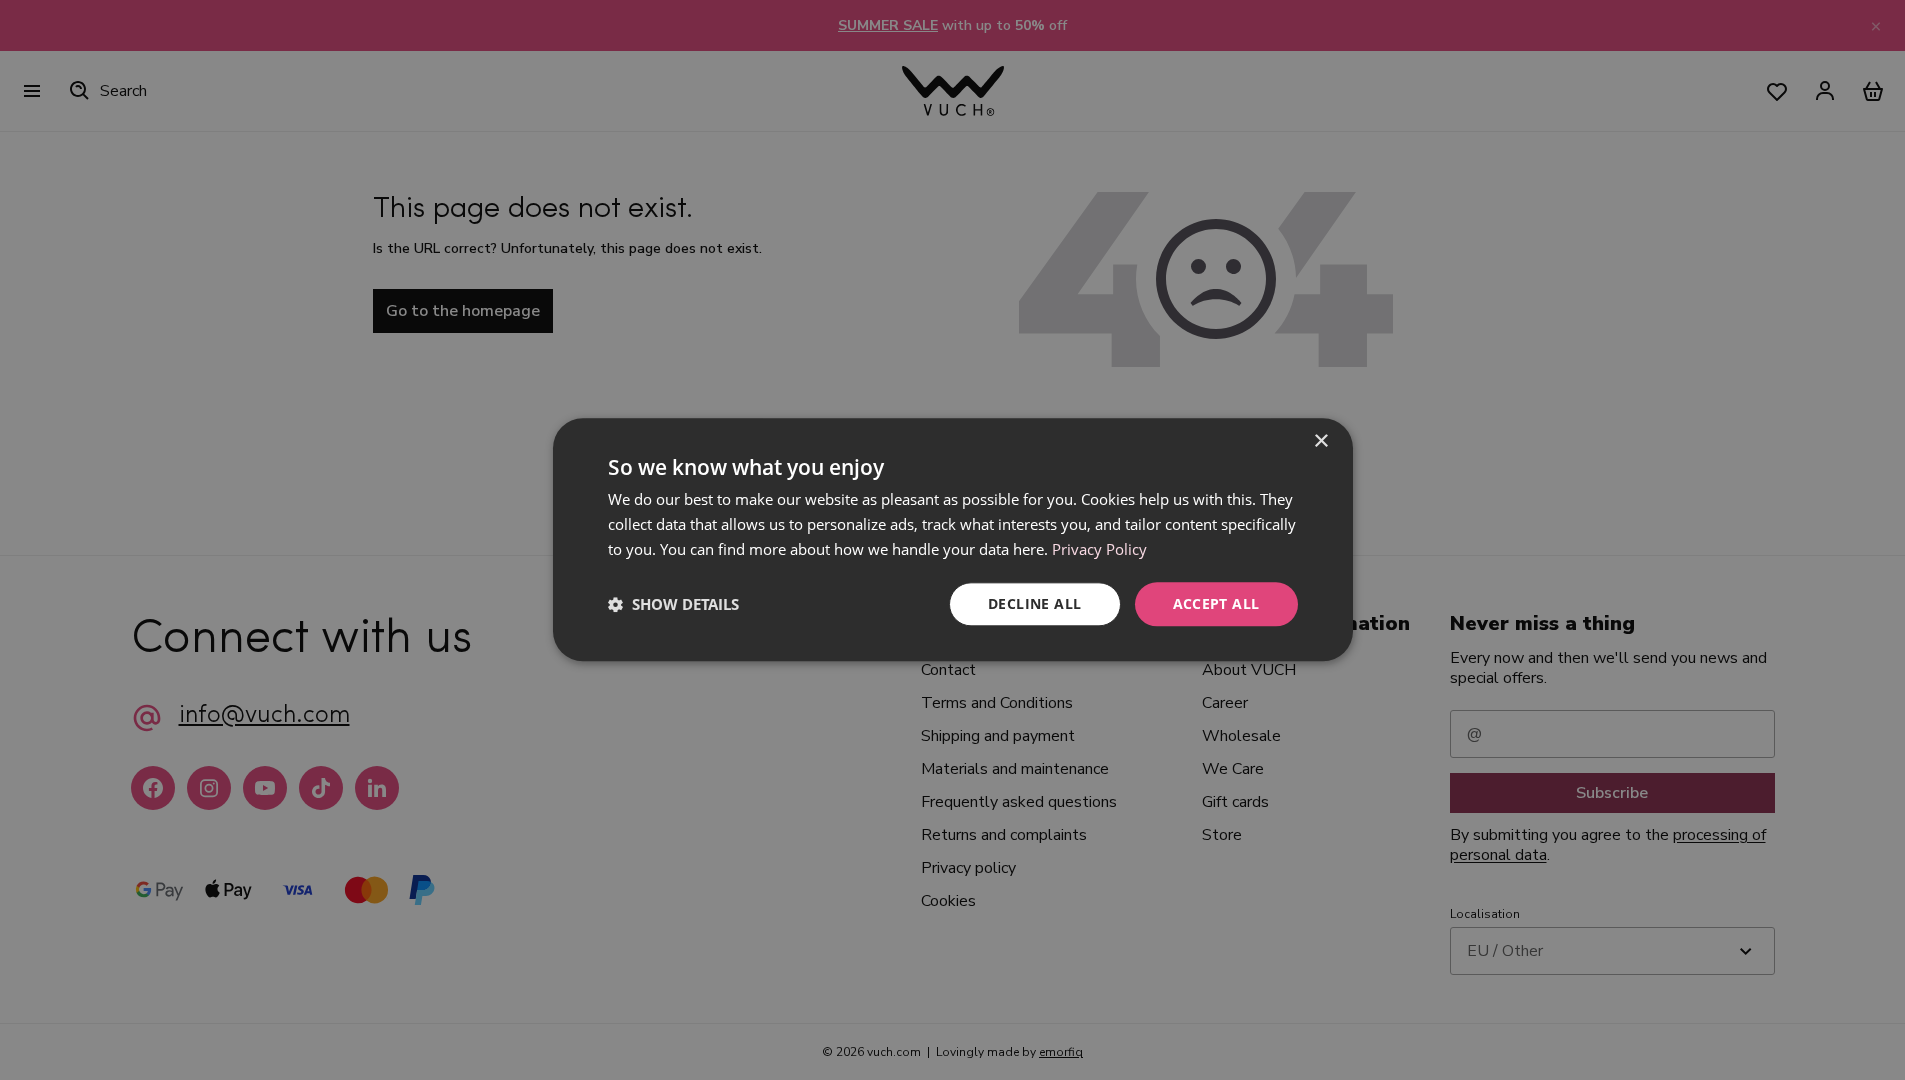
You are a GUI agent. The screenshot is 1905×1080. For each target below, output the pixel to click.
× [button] (1320, 441)
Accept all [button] (1216, 603)
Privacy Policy (1099, 549)
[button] (673, 604)
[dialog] (953, 539)
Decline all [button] (1034, 603)
